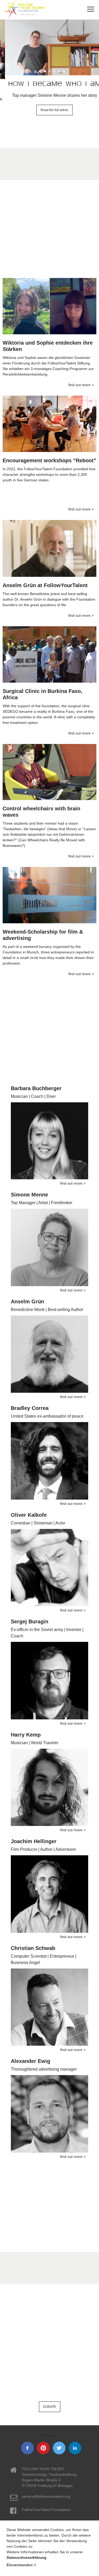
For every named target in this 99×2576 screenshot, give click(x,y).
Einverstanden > (21, 2565)
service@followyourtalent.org (46, 2493)
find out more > (81, 381)
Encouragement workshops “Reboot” (49, 457)
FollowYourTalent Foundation (46, 2506)
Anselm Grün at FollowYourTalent (45, 581)
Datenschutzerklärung (27, 2557)
